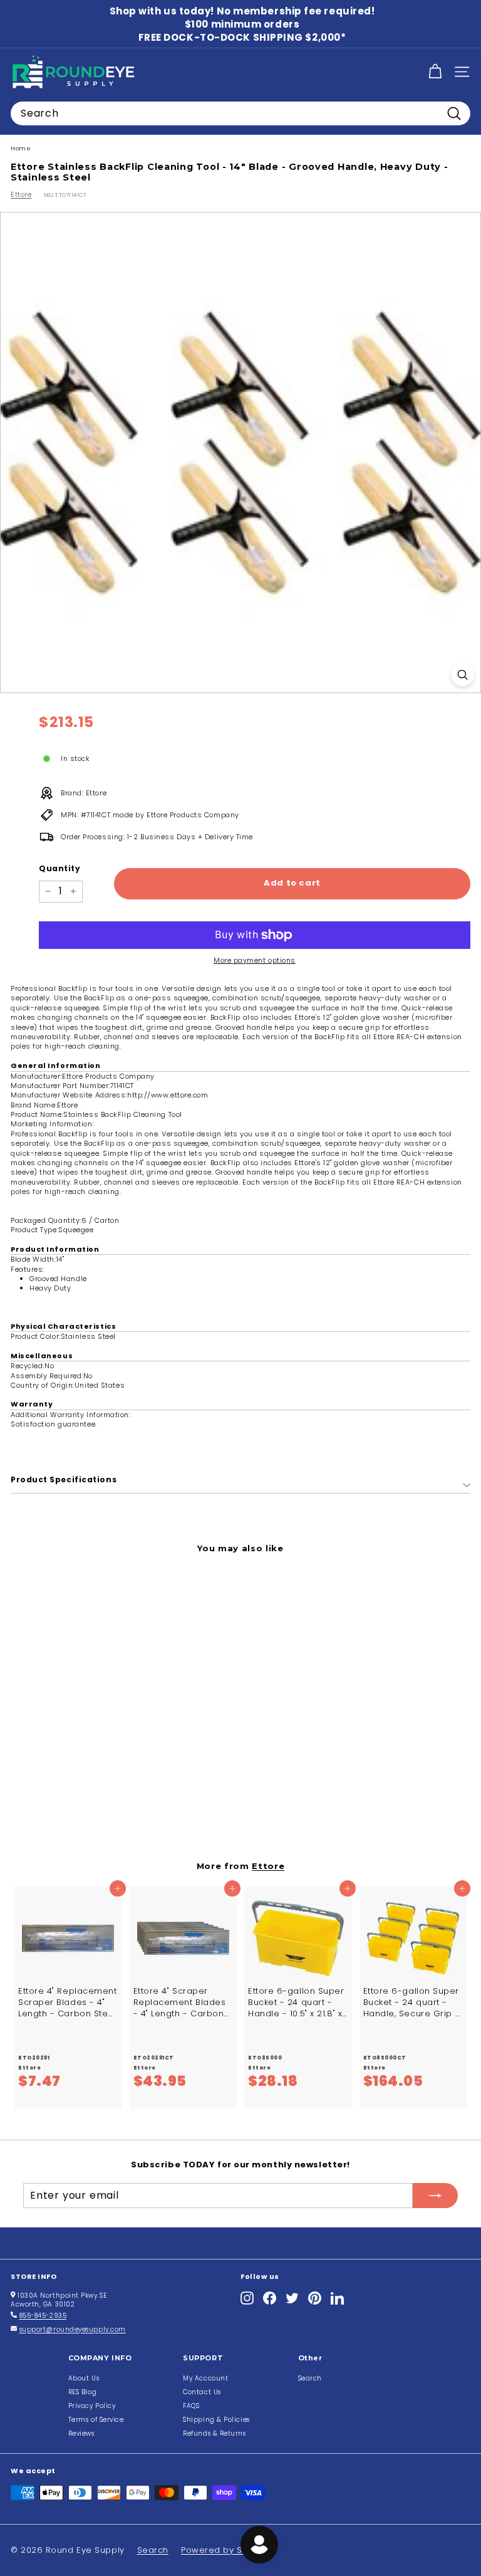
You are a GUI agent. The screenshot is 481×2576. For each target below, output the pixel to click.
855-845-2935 (43, 2316)
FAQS (191, 2406)
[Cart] (435, 72)
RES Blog (82, 2392)
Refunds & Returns (214, 2433)
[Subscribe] (435, 2196)
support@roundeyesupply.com (73, 2329)
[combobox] (240, 113)
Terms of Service (96, 2420)
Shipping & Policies (216, 2420)
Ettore (21, 194)
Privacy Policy (92, 2406)
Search (310, 2378)
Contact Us (202, 2392)
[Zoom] (463, 675)
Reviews (81, 2433)
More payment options (255, 961)
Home (21, 148)
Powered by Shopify (225, 2550)
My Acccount (205, 2378)
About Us (84, 2378)
